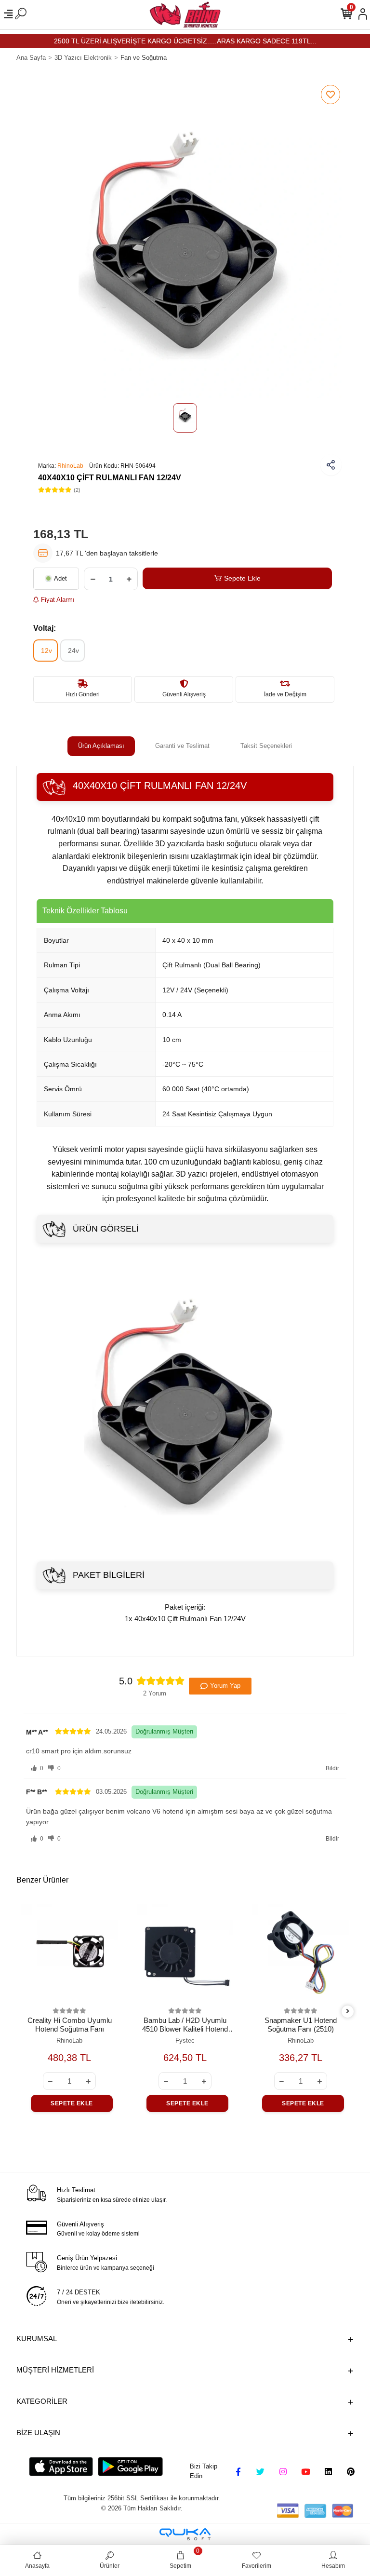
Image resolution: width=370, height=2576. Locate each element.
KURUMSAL (37, 2339)
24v (73, 651)
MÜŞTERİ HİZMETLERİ (55, 2370)
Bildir (332, 1768)
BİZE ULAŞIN (38, 2433)
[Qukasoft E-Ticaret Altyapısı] (185, 2534)
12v (46, 651)
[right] (348, 2012)
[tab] (101, 746)
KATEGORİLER (42, 2401)
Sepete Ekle (242, 578)
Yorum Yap (225, 1686)
